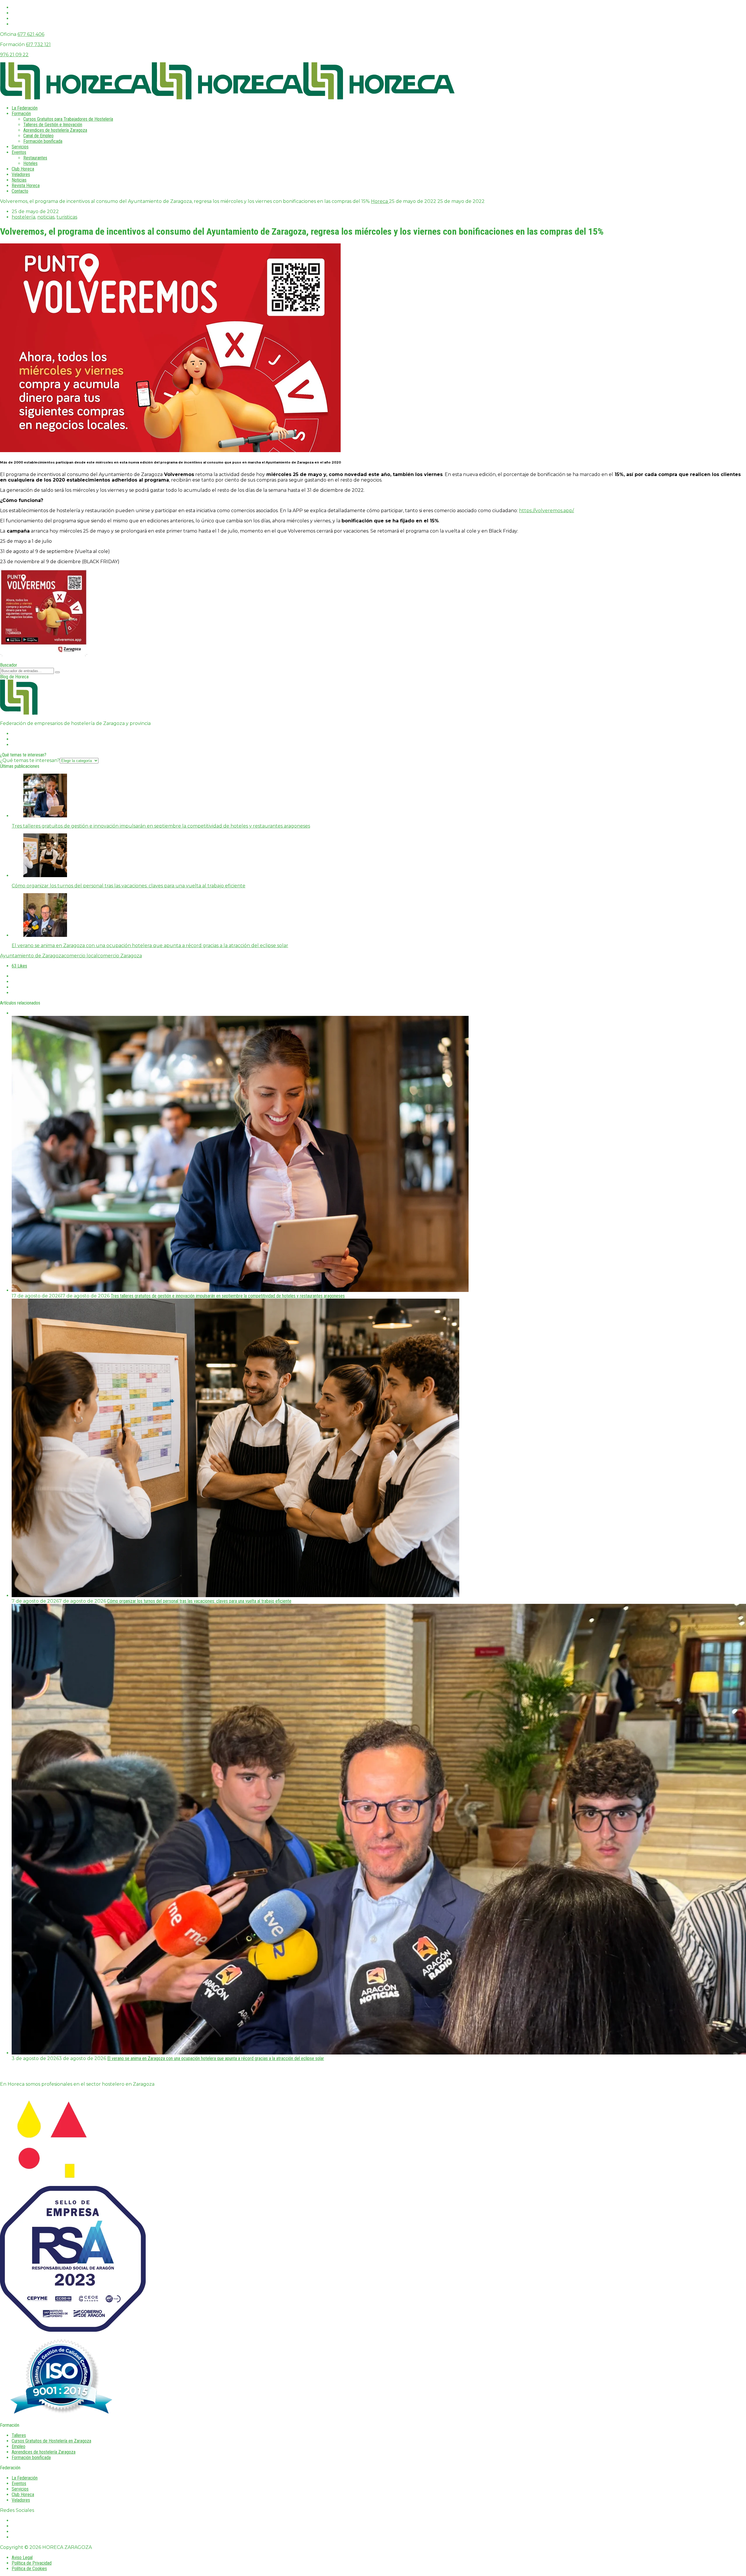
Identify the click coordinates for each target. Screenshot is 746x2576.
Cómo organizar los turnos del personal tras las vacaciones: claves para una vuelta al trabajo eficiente (199, 1601)
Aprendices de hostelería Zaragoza (55, 130)
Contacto (20, 191)
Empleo (19, 2446)
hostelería (23, 217)
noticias (46, 217)
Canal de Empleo (38, 136)
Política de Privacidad (32, 2563)
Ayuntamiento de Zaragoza (32, 956)
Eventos (19, 152)
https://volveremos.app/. (547, 511)
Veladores (21, 174)
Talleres (19, 2435)
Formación (21, 114)
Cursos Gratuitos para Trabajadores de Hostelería (68, 119)
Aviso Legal (22, 2557)
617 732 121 (38, 44)
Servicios (20, 147)
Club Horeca (23, 169)
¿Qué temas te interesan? (30, 760)
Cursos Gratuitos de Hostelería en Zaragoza (51, 2441)
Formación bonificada (43, 141)
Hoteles (30, 163)
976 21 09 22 (14, 55)
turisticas (67, 217)
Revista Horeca (26, 186)
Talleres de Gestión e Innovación (53, 125)
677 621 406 (31, 34)
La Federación (25, 108)
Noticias (19, 180)
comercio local (81, 956)
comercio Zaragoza (120, 956)
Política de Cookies (29, 2569)
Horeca (380, 201)
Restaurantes (35, 158)
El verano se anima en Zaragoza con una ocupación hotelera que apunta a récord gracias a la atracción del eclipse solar (216, 2058)
